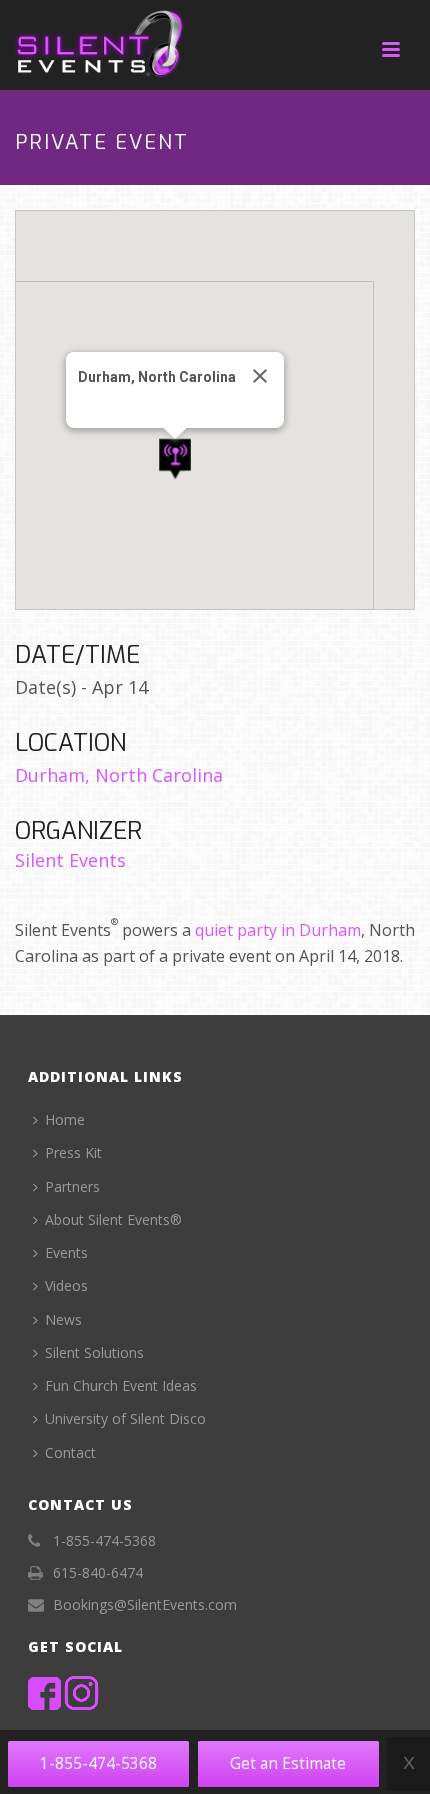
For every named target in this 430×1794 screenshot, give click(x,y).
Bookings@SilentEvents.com (145, 1605)
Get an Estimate (288, 1763)
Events (66, 1252)
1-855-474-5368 (98, 1763)
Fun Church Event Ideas (121, 1385)
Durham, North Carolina (119, 775)
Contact (70, 1452)
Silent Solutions (94, 1352)
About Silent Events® (113, 1219)
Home (65, 1119)
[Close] (260, 376)
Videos (66, 1285)
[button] (175, 459)
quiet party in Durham (278, 930)
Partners (72, 1186)
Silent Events (70, 860)
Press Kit (73, 1152)
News (63, 1319)
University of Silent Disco (125, 1418)
